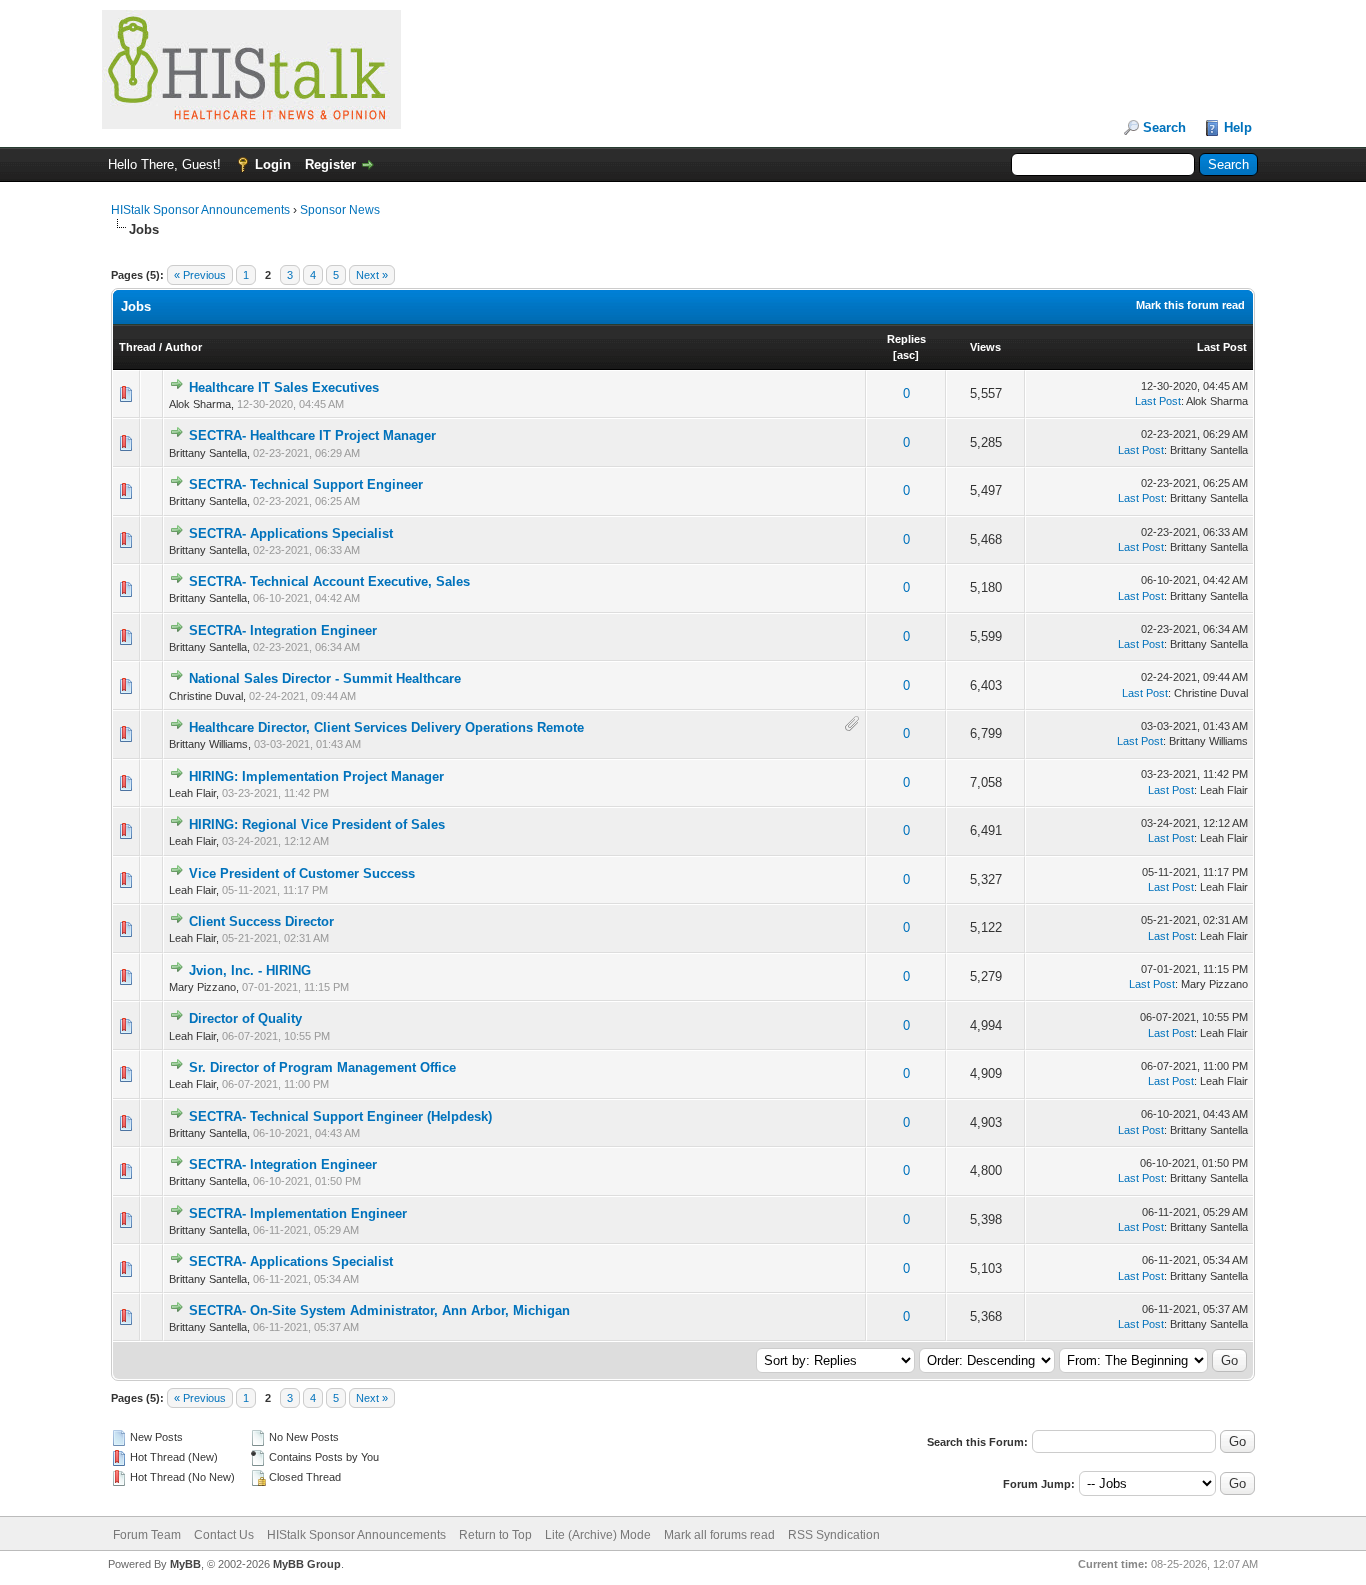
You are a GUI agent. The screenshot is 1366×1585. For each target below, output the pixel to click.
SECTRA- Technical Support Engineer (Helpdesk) (340, 1116)
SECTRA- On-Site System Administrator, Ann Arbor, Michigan (379, 1310)
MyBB (185, 1564)
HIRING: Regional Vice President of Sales (317, 824)
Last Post (1222, 347)
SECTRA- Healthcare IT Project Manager (312, 435)
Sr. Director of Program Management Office (322, 1067)
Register (330, 164)
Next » (372, 275)
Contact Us (224, 1535)
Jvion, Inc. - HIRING (250, 970)
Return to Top (495, 1535)
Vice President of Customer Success (302, 873)
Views (985, 347)
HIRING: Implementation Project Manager (316, 776)
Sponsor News (340, 210)
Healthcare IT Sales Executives (284, 387)
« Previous (200, 275)
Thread (137, 347)
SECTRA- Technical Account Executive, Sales (329, 581)
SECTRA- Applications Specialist (291, 533)
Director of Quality (245, 1018)
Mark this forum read (1190, 305)
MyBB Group (307, 1564)
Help (1238, 127)
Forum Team (147, 1535)
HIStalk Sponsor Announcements (200, 210)
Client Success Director (261, 921)
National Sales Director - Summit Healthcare (325, 678)
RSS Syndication (834, 1535)
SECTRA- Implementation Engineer (298, 1213)
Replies (906, 339)
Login (273, 164)
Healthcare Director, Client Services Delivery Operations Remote (386, 727)
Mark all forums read (719, 1535)
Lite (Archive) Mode (598, 1535)
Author (183, 347)
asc (906, 355)
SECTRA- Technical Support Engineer (306, 484)
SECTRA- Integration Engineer (283, 630)
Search (1164, 127)
